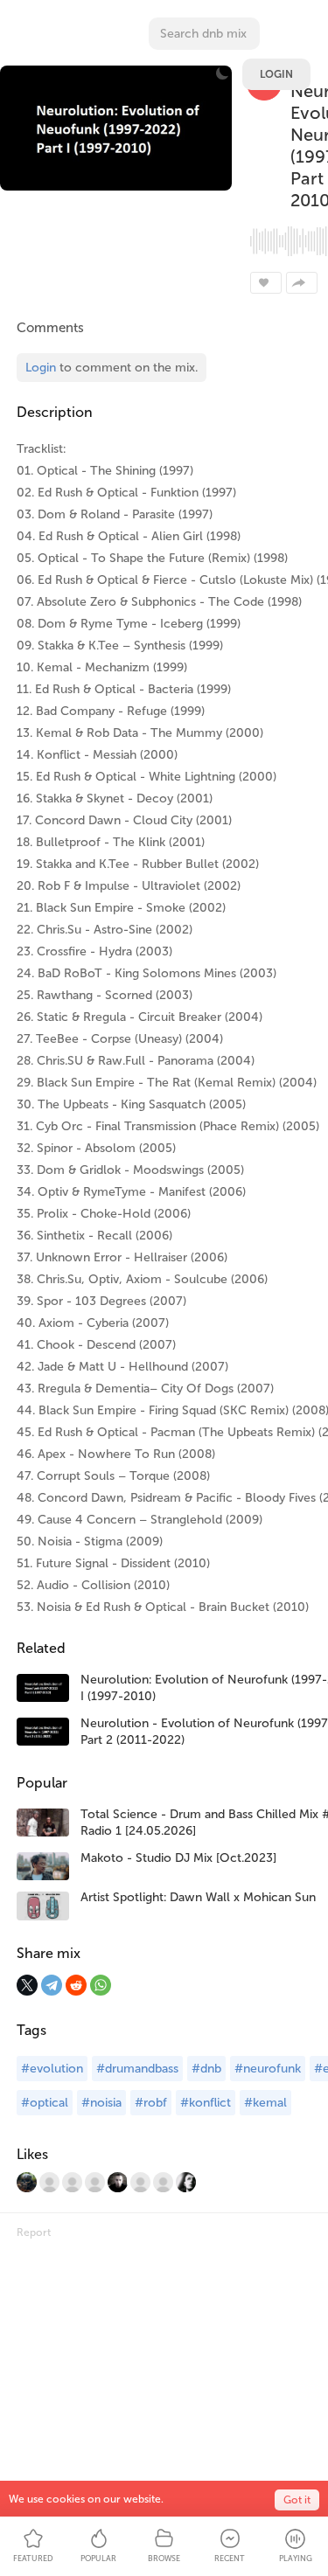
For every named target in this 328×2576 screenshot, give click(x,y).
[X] (27, 1985)
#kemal (265, 2103)
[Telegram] (52, 1985)
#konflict (206, 2103)
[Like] (266, 283)
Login (276, 74)
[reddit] (76, 1985)
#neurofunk (268, 2069)
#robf (151, 2103)
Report (34, 2232)
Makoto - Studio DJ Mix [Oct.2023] (178, 1858)
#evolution (52, 2069)
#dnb (206, 2069)
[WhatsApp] (101, 1985)
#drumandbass (137, 2069)
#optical (45, 2103)
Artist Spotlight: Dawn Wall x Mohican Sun (198, 1897)
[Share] (302, 283)
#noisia (101, 2103)
